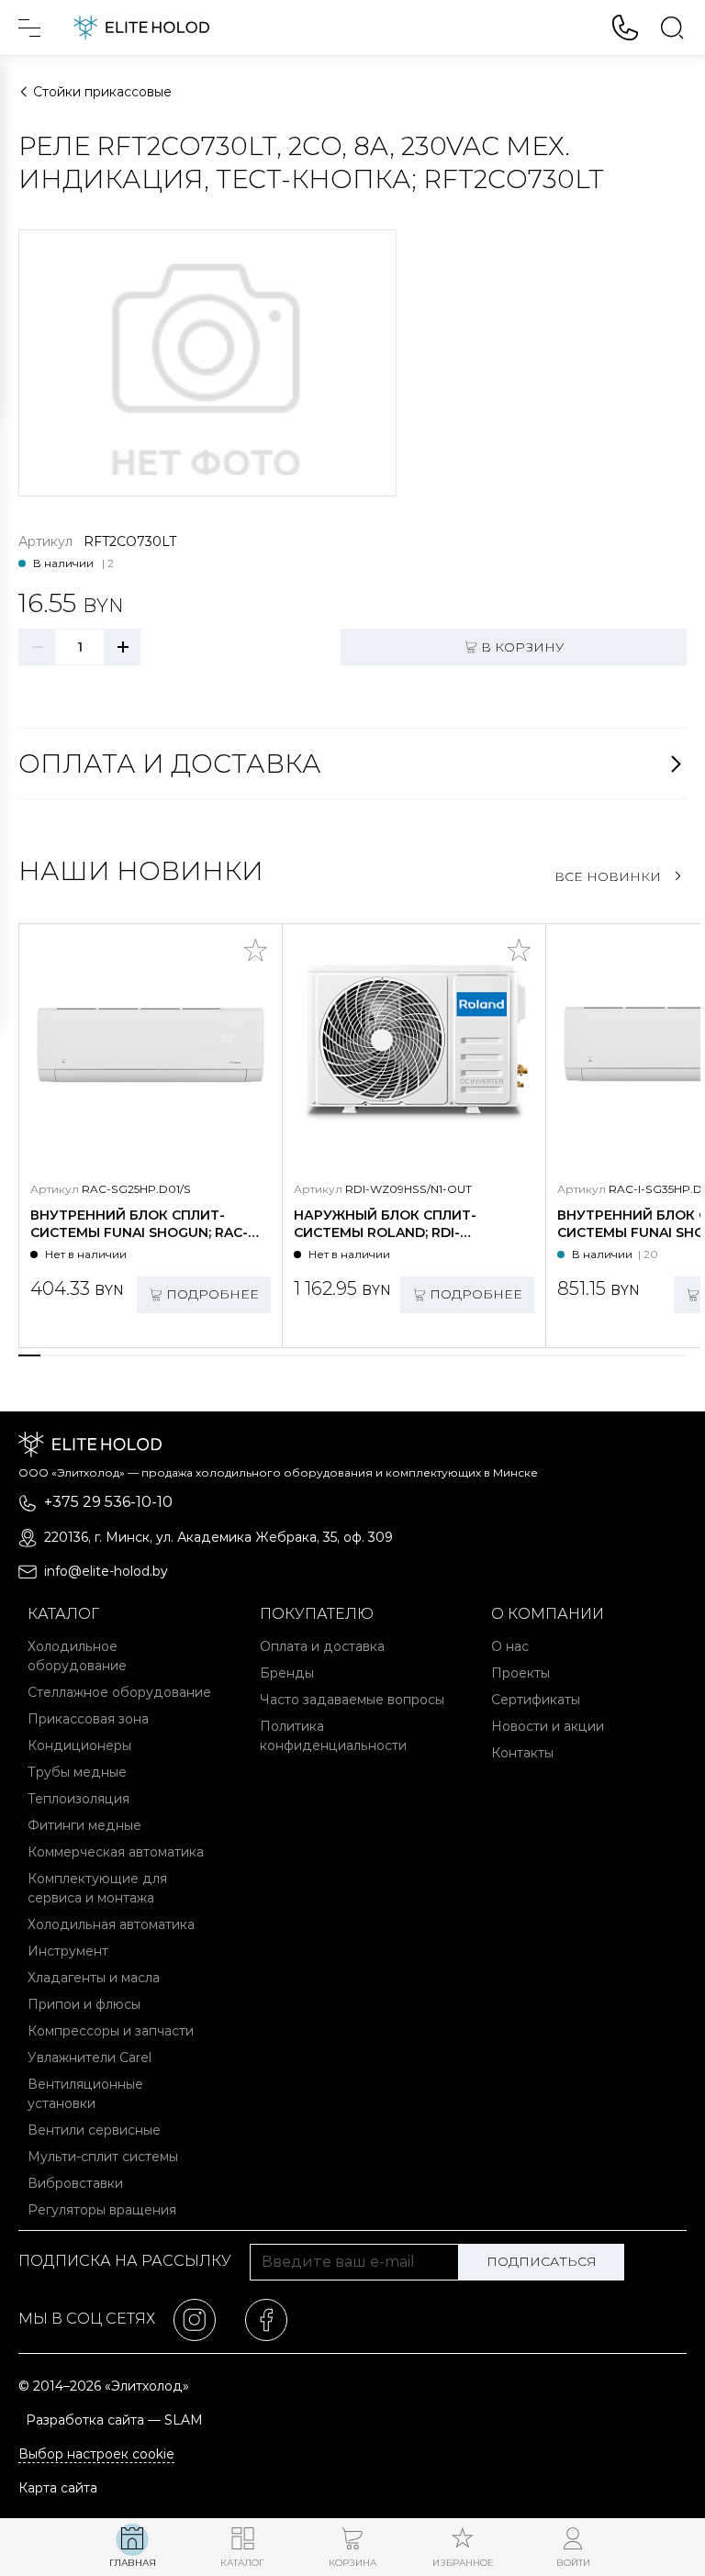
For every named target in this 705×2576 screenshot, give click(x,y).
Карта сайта (58, 2488)
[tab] (29, 1355)
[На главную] (141, 28)
